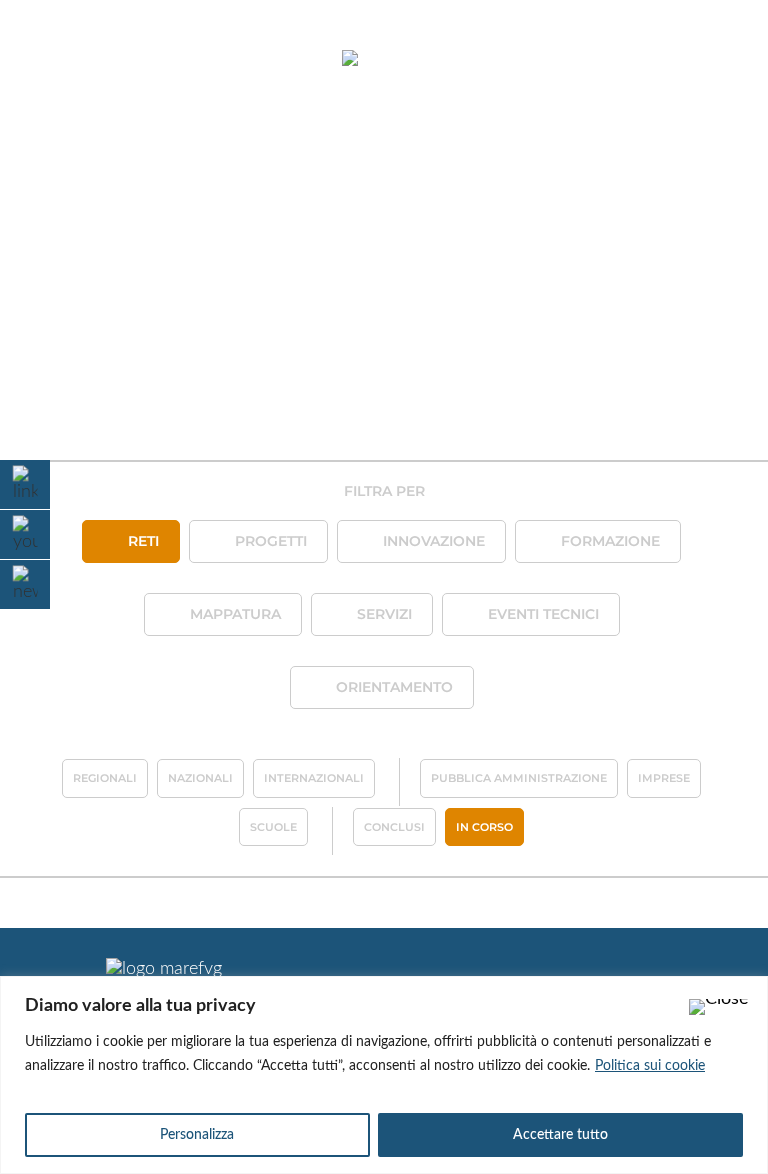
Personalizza (197, 1135)
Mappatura (235, 614)
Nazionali (200, 778)
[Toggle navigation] (68, 60)
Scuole (273, 827)
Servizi (384, 614)
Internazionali (314, 778)
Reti (143, 541)
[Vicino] (719, 1007)
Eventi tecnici (543, 614)
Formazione (610, 541)
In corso (484, 827)
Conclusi (394, 827)
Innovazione (434, 541)
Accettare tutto (560, 1135)
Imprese (664, 778)
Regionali (105, 778)
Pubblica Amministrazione (519, 778)
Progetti (271, 541)
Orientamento (394, 687)
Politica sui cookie (650, 1066)
